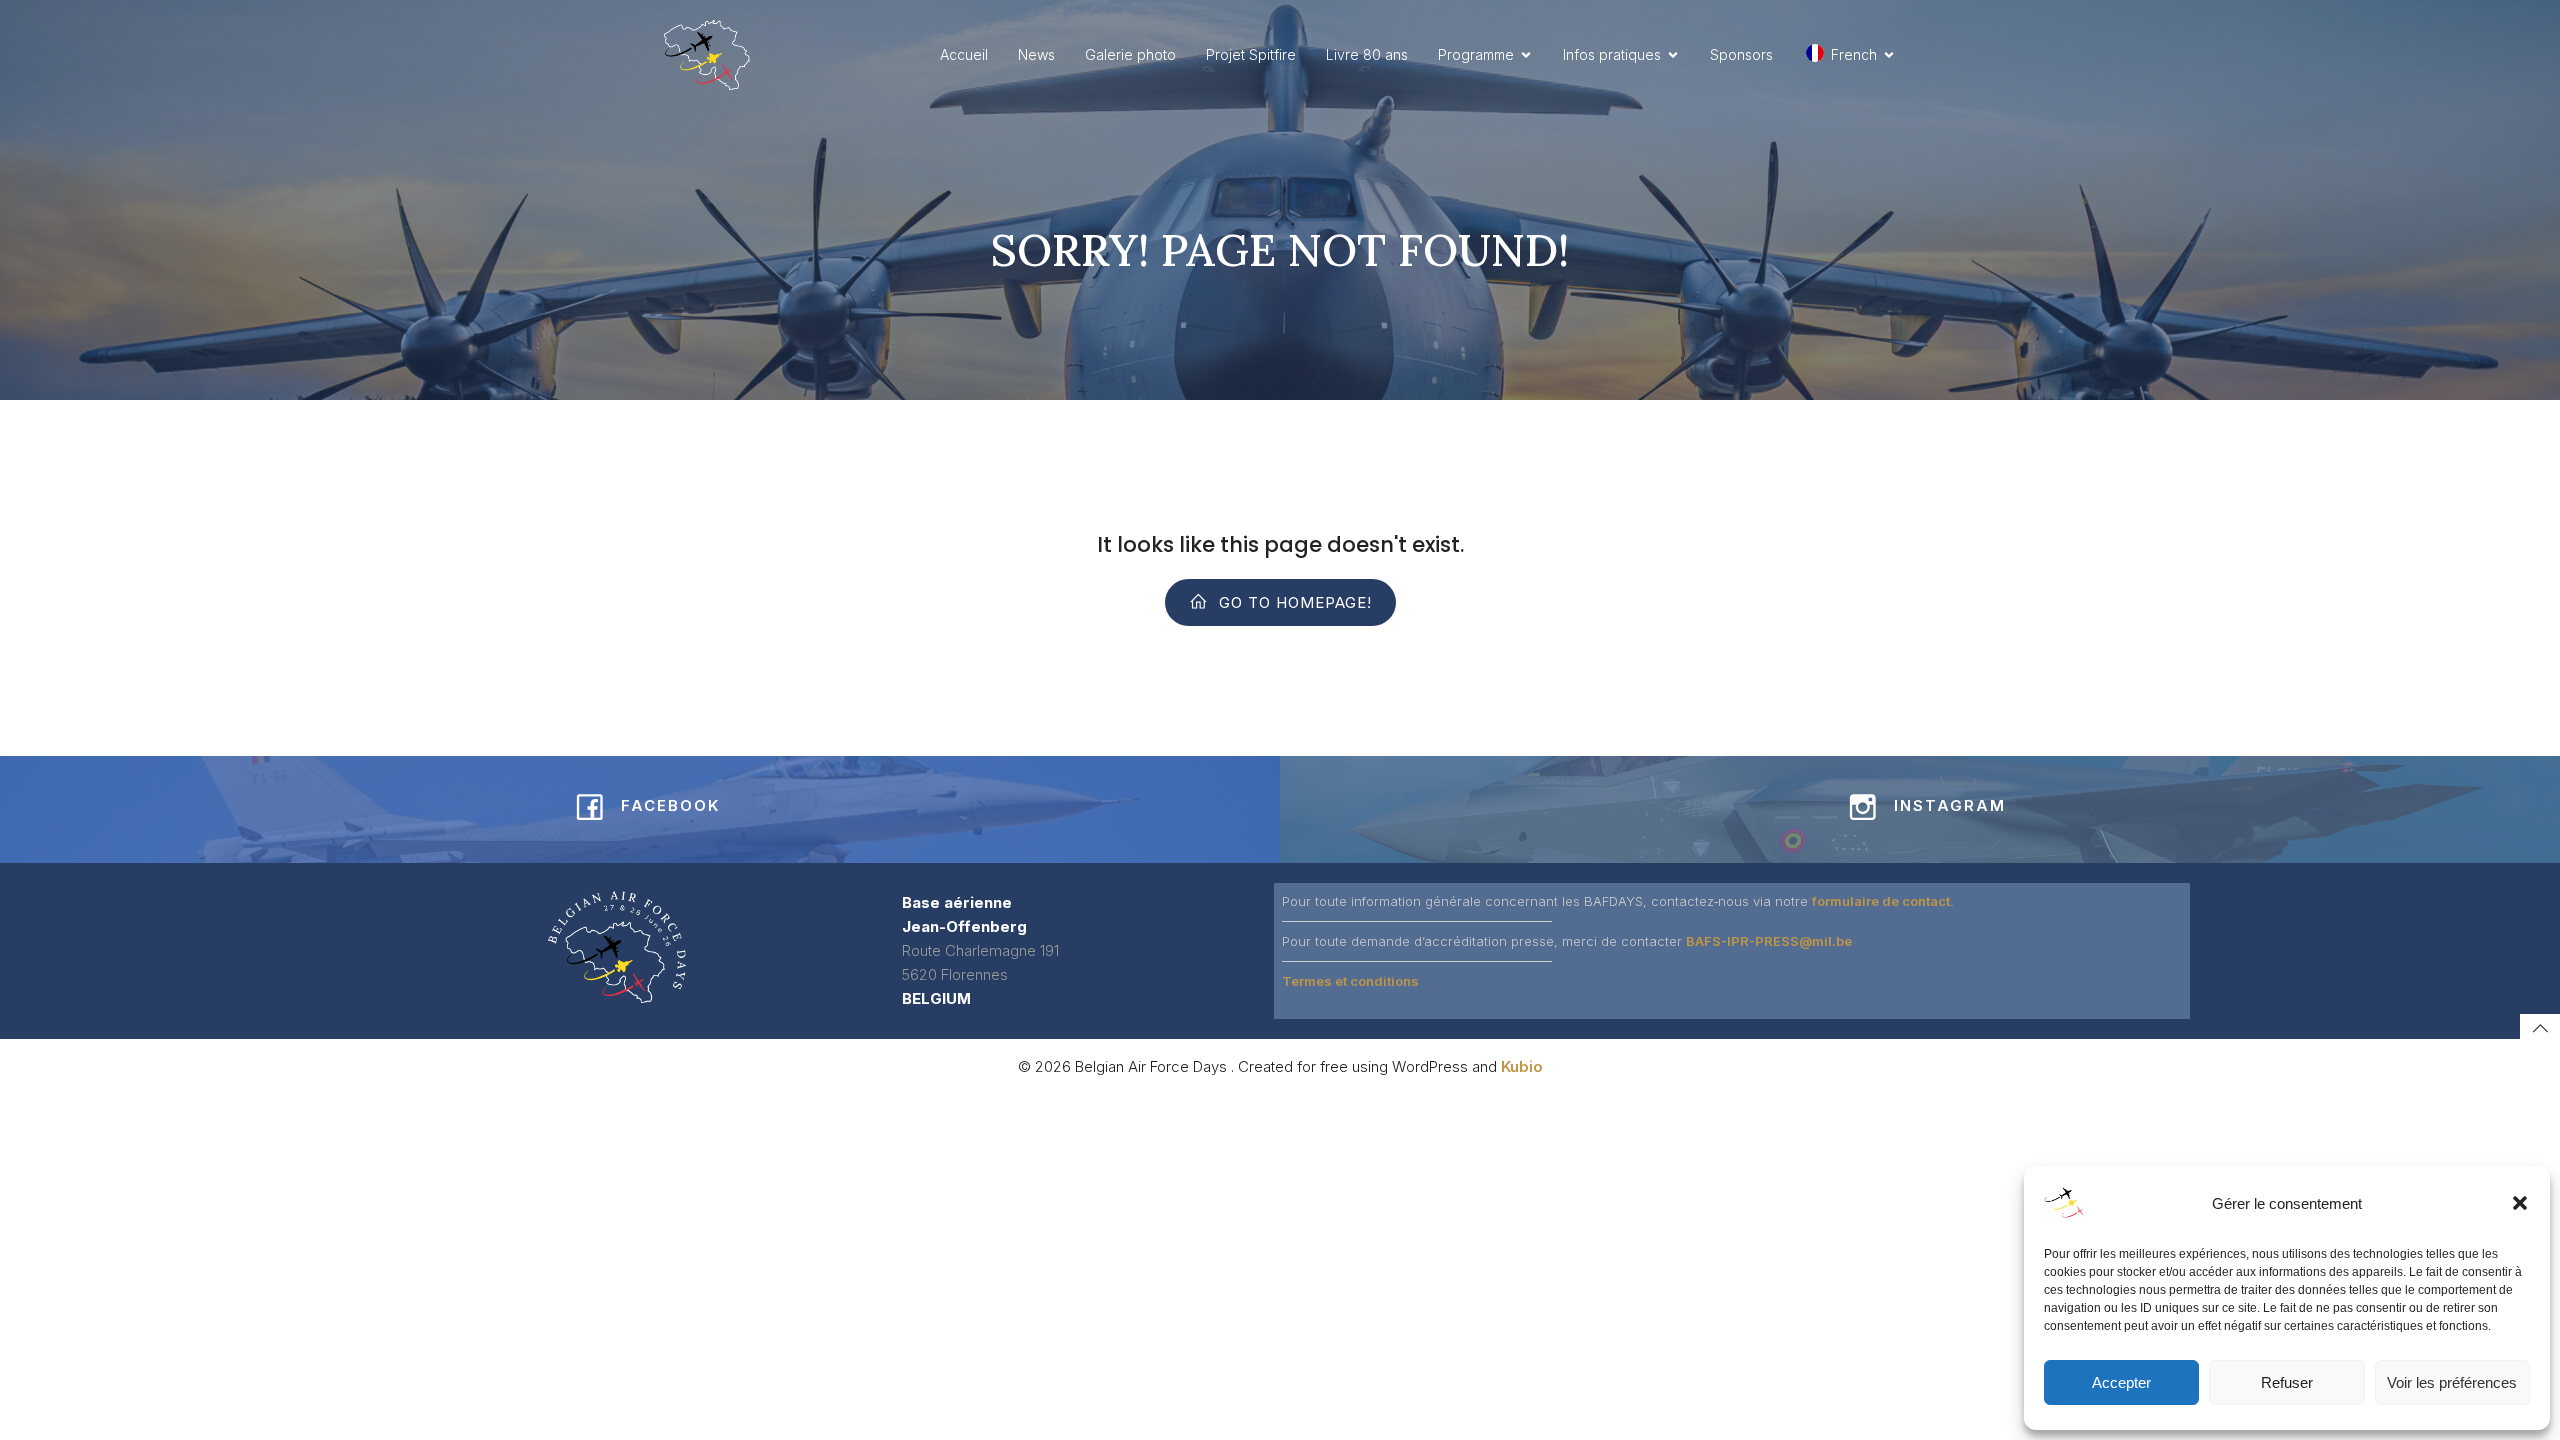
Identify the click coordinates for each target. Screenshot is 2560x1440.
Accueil (964, 54)
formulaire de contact (1881, 901)
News (1036, 54)
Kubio (1522, 1066)
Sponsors (1741, 54)
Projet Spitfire (1251, 54)
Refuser (2287, 1382)
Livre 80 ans (1367, 54)
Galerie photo (1130, 54)
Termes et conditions (1350, 981)
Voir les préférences (2452, 1382)
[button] (2520, 1203)
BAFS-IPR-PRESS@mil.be (1769, 941)
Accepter (2121, 1382)
